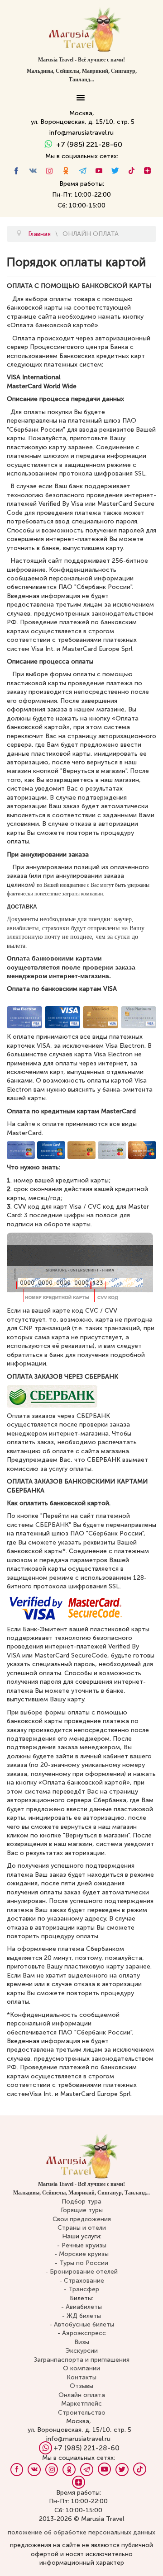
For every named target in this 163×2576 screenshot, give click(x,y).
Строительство (82, 2413)
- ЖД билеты (81, 2316)
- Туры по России (81, 2263)
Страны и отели (82, 2228)
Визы (82, 2342)
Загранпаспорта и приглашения (82, 2360)
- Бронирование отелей (81, 2272)
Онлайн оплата (82, 2395)
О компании (81, 2368)
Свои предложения (82, 2219)
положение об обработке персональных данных (81, 2532)
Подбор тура (81, 2202)
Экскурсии (81, 2351)
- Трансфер (81, 2289)
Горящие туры (82, 2210)
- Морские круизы (81, 2254)
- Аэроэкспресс (82, 2333)
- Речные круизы (82, 2245)
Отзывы (81, 2386)
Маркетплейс (81, 2404)
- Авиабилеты (81, 2307)
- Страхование (82, 2281)
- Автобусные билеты (82, 2324)
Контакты (81, 2377)
